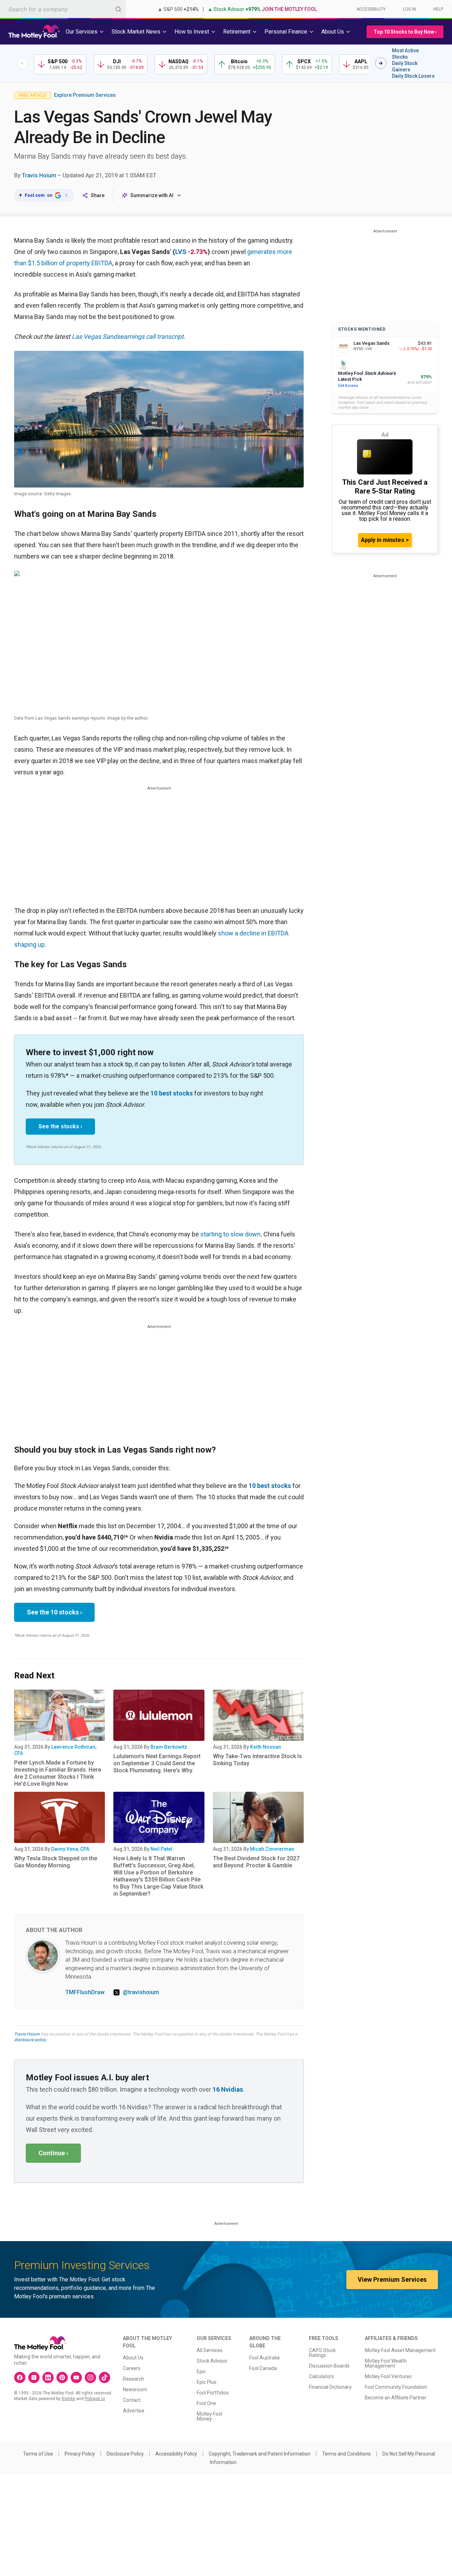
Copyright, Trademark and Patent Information (260, 2454)
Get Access (348, 386)
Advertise (134, 2411)
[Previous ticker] (23, 63)
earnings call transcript (152, 336)
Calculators (322, 2376)
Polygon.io (95, 2399)
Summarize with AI (152, 195)
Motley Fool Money (209, 2416)
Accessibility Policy (176, 2454)
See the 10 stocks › (54, 1612)
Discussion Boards (329, 2366)
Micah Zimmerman (272, 1849)
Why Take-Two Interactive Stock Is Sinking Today (257, 1760)
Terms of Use (38, 2454)
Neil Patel (161, 1849)
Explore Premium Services (85, 95)
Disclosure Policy (125, 2454)
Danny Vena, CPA (70, 1849)
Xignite (68, 2399)
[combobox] (63, 9)
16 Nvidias (228, 2089)
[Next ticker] (381, 63)
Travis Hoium (39, 175)
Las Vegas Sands (96, 336)
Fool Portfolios (213, 2393)
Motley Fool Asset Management (400, 2350)
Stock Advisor (212, 2361)
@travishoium (141, 1992)
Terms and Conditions (346, 2454)
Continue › (53, 2153)
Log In (409, 9)
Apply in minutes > (385, 540)
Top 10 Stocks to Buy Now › (405, 32)
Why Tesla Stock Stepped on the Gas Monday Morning (56, 1862)
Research (133, 2379)
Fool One (206, 2403)
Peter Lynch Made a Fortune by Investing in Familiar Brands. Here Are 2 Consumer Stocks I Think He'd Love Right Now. (58, 1773)
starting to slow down (230, 1234)
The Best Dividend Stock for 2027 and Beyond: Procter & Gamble (256, 1862)
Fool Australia (264, 2358)
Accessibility (371, 9)
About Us (133, 2358)
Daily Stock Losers (413, 76)
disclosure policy (30, 2040)
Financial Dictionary (330, 2387)
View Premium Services (392, 2279)
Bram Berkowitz (169, 1747)
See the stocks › (60, 1126)
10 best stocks (172, 1093)
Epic (201, 2371)
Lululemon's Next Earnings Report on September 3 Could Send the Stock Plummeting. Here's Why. (157, 1763)
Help (438, 9)
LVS (181, 252)
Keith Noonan (266, 1747)
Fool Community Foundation (396, 2387)
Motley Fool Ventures (388, 2376)
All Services (210, 2350)
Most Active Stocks (405, 54)
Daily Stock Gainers (405, 66)
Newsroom (135, 2389)
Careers (132, 2368)
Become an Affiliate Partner (396, 2398)
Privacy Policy (80, 2454)
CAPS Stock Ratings (322, 2353)
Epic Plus (207, 2382)
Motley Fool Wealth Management (386, 2363)
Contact (132, 2400)
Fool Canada (263, 2368)
